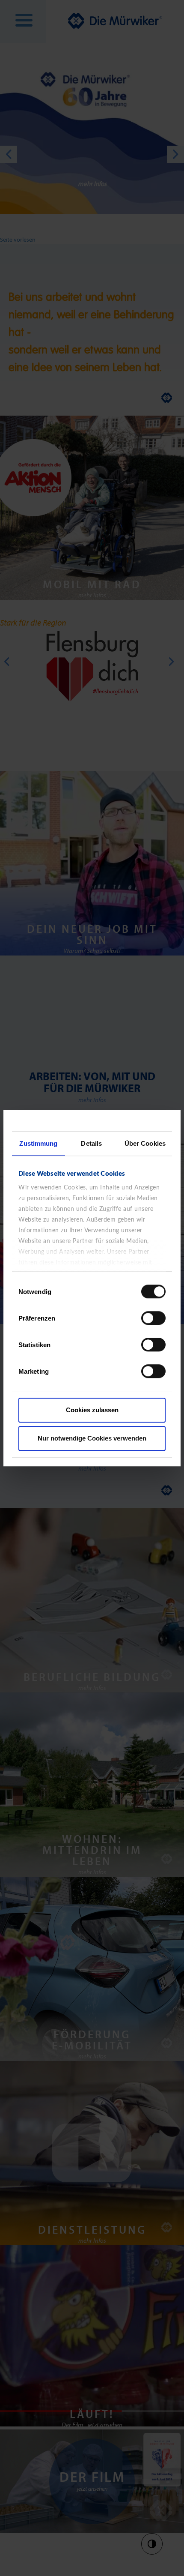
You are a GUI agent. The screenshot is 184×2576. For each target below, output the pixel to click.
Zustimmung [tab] (38, 1143)
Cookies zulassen (92, 1410)
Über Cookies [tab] (145, 1143)
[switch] (153, 1318)
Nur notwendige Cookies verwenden (92, 1438)
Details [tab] (91, 1143)
